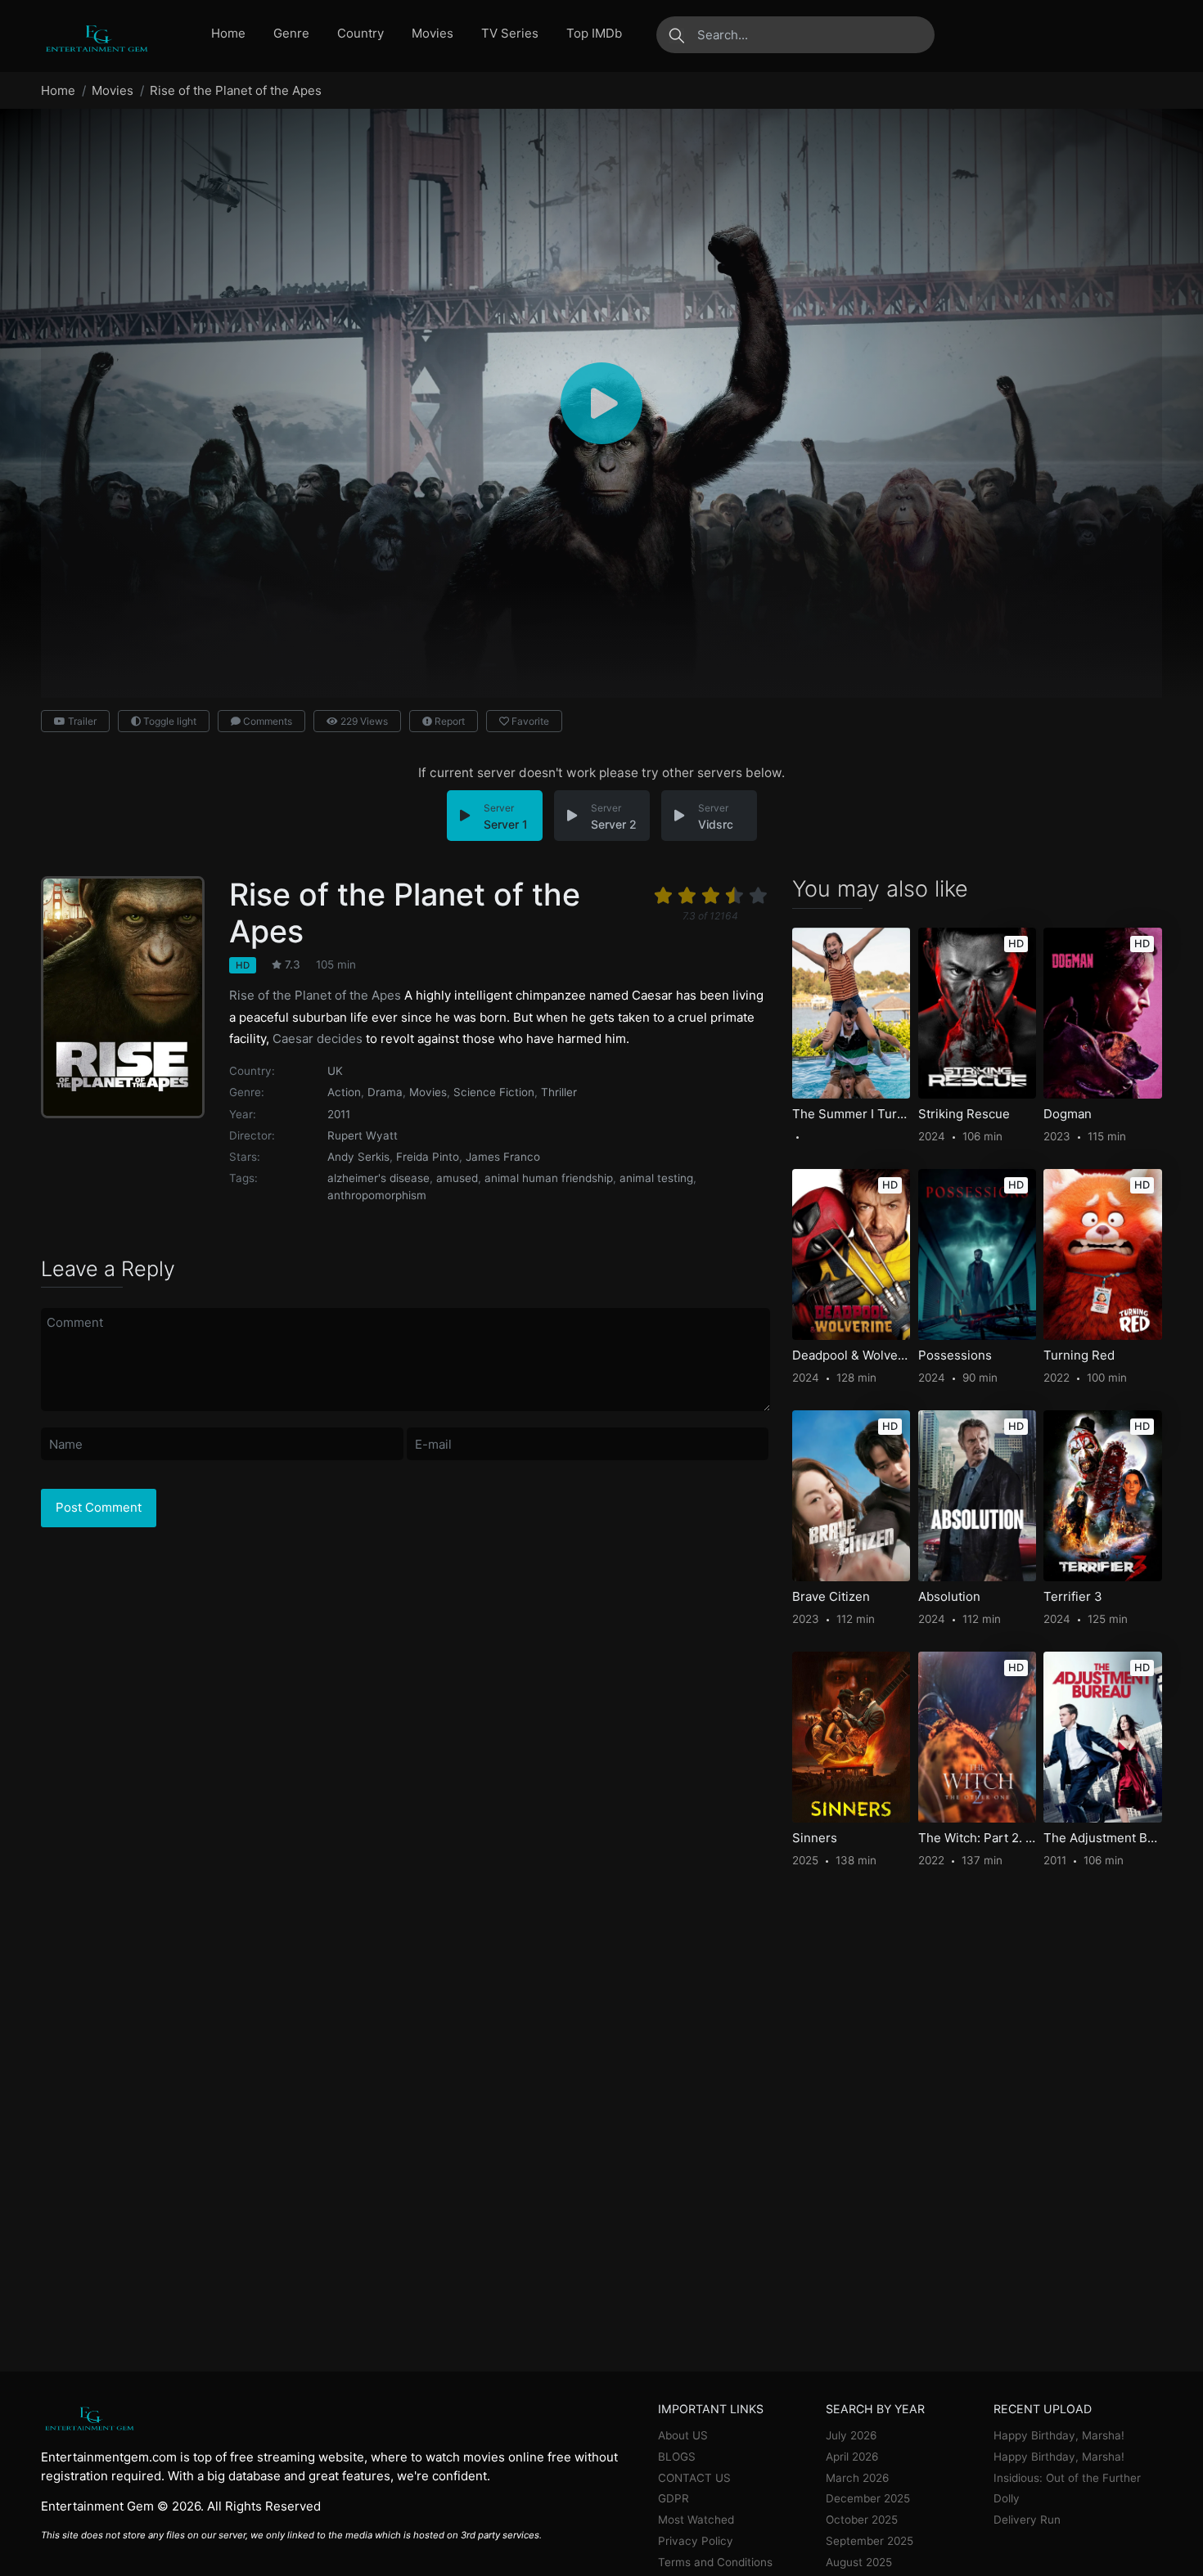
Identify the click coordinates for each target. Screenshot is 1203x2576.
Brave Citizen (831, 1597)
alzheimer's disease (378, 1178)
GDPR (674, 2498)
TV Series (510, 33)
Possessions (955, 1355)
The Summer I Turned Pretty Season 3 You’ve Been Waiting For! (851, 1114)
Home (228, 33)
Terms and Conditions (715, 2562)
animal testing (656, 1178)
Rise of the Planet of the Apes (315, 995)
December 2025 (868, 2498)
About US (683, 2435)
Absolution (949, 1597)
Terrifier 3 (1073, 1597)
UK (335, 1071)
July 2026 (851, 2435)
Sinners (815, 1838)
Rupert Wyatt (363, 1135)
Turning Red (1079, 1355)
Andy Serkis (358, 1157)
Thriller (559, 1092)
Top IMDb (594, 33)
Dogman (1068, 1114)
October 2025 (862, 2520)
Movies (433, 33)
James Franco (503, 1157)
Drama (385, 1092)
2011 (339, 1114)
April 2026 (852, 2457)
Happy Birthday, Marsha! (1059, 2435)
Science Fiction (494, 1092)
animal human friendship (549, 1178)
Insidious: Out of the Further (1067, 2478)
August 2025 (859, 2562)
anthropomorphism (377, 1195)
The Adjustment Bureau (1102, 1838)
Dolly (1007, 2498)
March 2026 (857, 2478)
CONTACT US (694, 2478)
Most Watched (696, 2520)
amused (457, 1178)
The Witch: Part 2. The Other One (977, 1838)
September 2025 (870, 2541)
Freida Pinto (428, 1157)
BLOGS (677, 2457)
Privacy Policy (696, 2541)
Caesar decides (318, 1038)
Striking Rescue (964, 1114)
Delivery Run (1027, 2520)
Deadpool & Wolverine (851, 1355)
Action (344, 1092)
